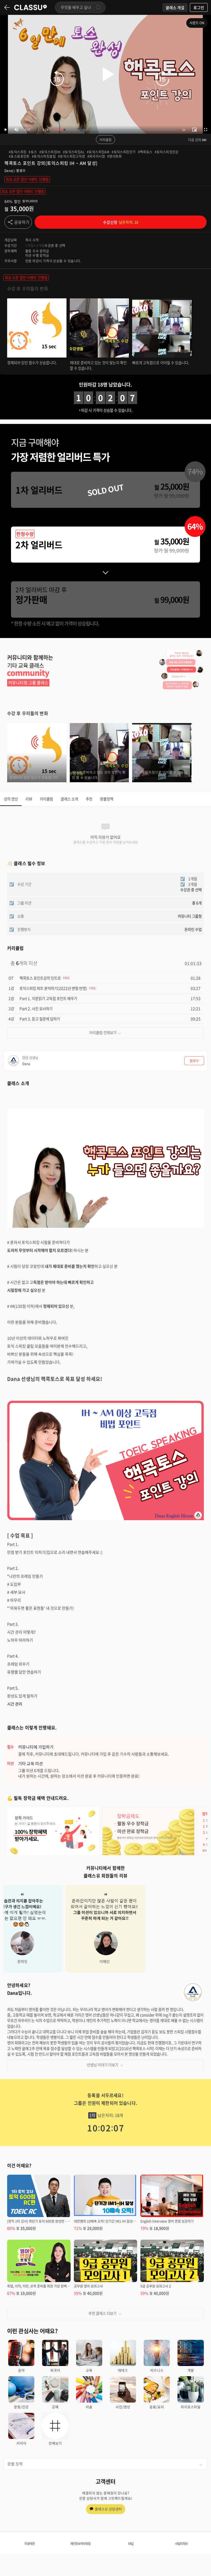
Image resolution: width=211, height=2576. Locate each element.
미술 (89, 2407)
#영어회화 (114, 156)
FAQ (131, 2544)
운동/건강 (21, 2407)
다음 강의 (195, 140)
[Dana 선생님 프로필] (193, 1992)
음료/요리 (157, 2407)
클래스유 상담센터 (108, 2509)
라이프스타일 (191, 2407)
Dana (9, 171)
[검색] (98, 7)
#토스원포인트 (19, 156)
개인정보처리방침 (80, 2544)
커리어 (21, 2443)
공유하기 (22, 222)
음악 (21, 2370)
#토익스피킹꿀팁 (44, 156)
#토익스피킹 (18, 152)
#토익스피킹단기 (123, 152)
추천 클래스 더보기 (102, 2313)
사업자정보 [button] (181, 2544)
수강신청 (121, 222)
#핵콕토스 (145, 152)
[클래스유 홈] (30, 7)
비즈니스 (157, 2370)
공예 (55, 2407)
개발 (191, 2370)
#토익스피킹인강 (167, 152)
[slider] (115, 130)
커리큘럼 (105, 140)
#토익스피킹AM (98, 152)
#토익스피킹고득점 (72, 156)
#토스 (33, 152)
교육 (89, 2370)
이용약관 (30, 2544)
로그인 (199, 7)
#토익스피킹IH (50, 152)
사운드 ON (197, 23)
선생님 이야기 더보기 (102, 2065)
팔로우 (21, 171)
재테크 (123, 2370)
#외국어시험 (96, 156)
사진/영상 (123, 2407)
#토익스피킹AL (74, 152)
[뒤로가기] (7, 7)
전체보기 (55, 2443)
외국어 (55, 2370)
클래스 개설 (175, 7)
